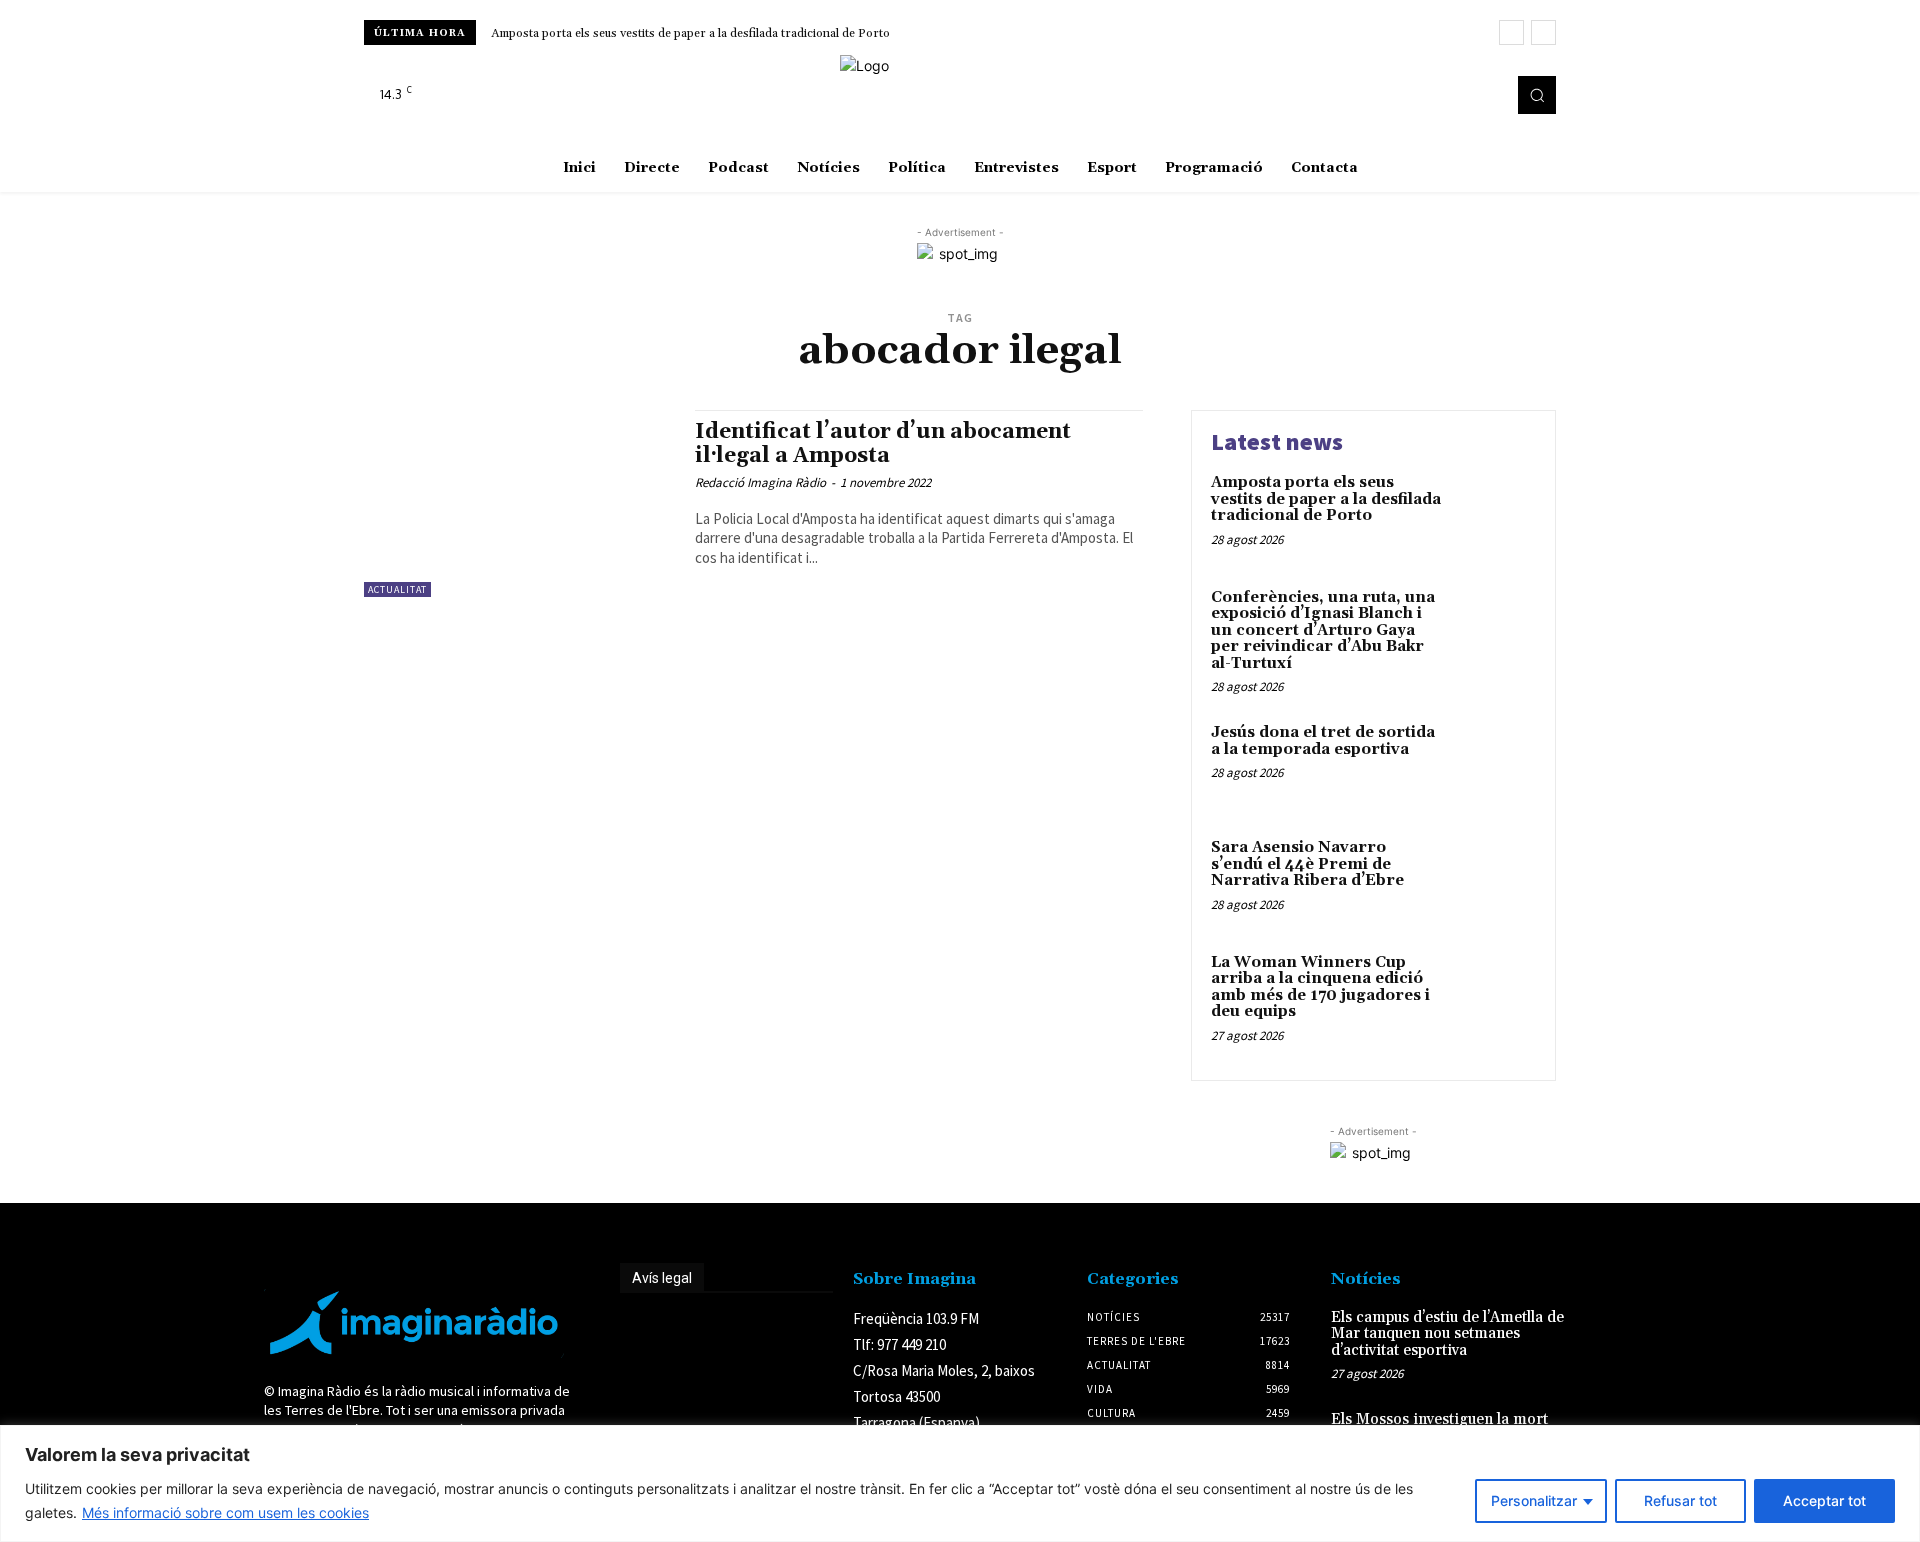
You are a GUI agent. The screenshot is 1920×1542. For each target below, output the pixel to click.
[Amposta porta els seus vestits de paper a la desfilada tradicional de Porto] (1493, 513)
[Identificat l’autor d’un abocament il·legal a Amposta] (519, 503)
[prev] (1511, 32)
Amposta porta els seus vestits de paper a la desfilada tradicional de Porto (690, 33)
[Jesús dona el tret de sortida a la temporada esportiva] (1493, 763)
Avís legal (662, 1278)
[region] (960, 1483)
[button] (1537, 95)
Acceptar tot (1824, 1500)
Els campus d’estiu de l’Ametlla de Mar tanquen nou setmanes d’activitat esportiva (1447, 1334)
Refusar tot (1680, 1500)
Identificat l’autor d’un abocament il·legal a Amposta (883, 443)
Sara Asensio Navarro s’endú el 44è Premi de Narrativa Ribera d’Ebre (1307, 864)
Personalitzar (1534, 1500)
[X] (1484, 95)
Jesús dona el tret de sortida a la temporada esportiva (1323, 741)
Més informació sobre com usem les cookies (225, 1512)
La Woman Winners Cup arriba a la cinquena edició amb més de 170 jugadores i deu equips (1320, 987)
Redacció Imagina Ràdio (760, 482)
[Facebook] (1428, 95)
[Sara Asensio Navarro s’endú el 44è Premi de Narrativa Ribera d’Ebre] (1493, 878)
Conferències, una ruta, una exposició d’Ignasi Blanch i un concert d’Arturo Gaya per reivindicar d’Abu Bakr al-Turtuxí (1323, 630)
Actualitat (397, 589)
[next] (1543, 32)
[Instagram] (1456, 95)
